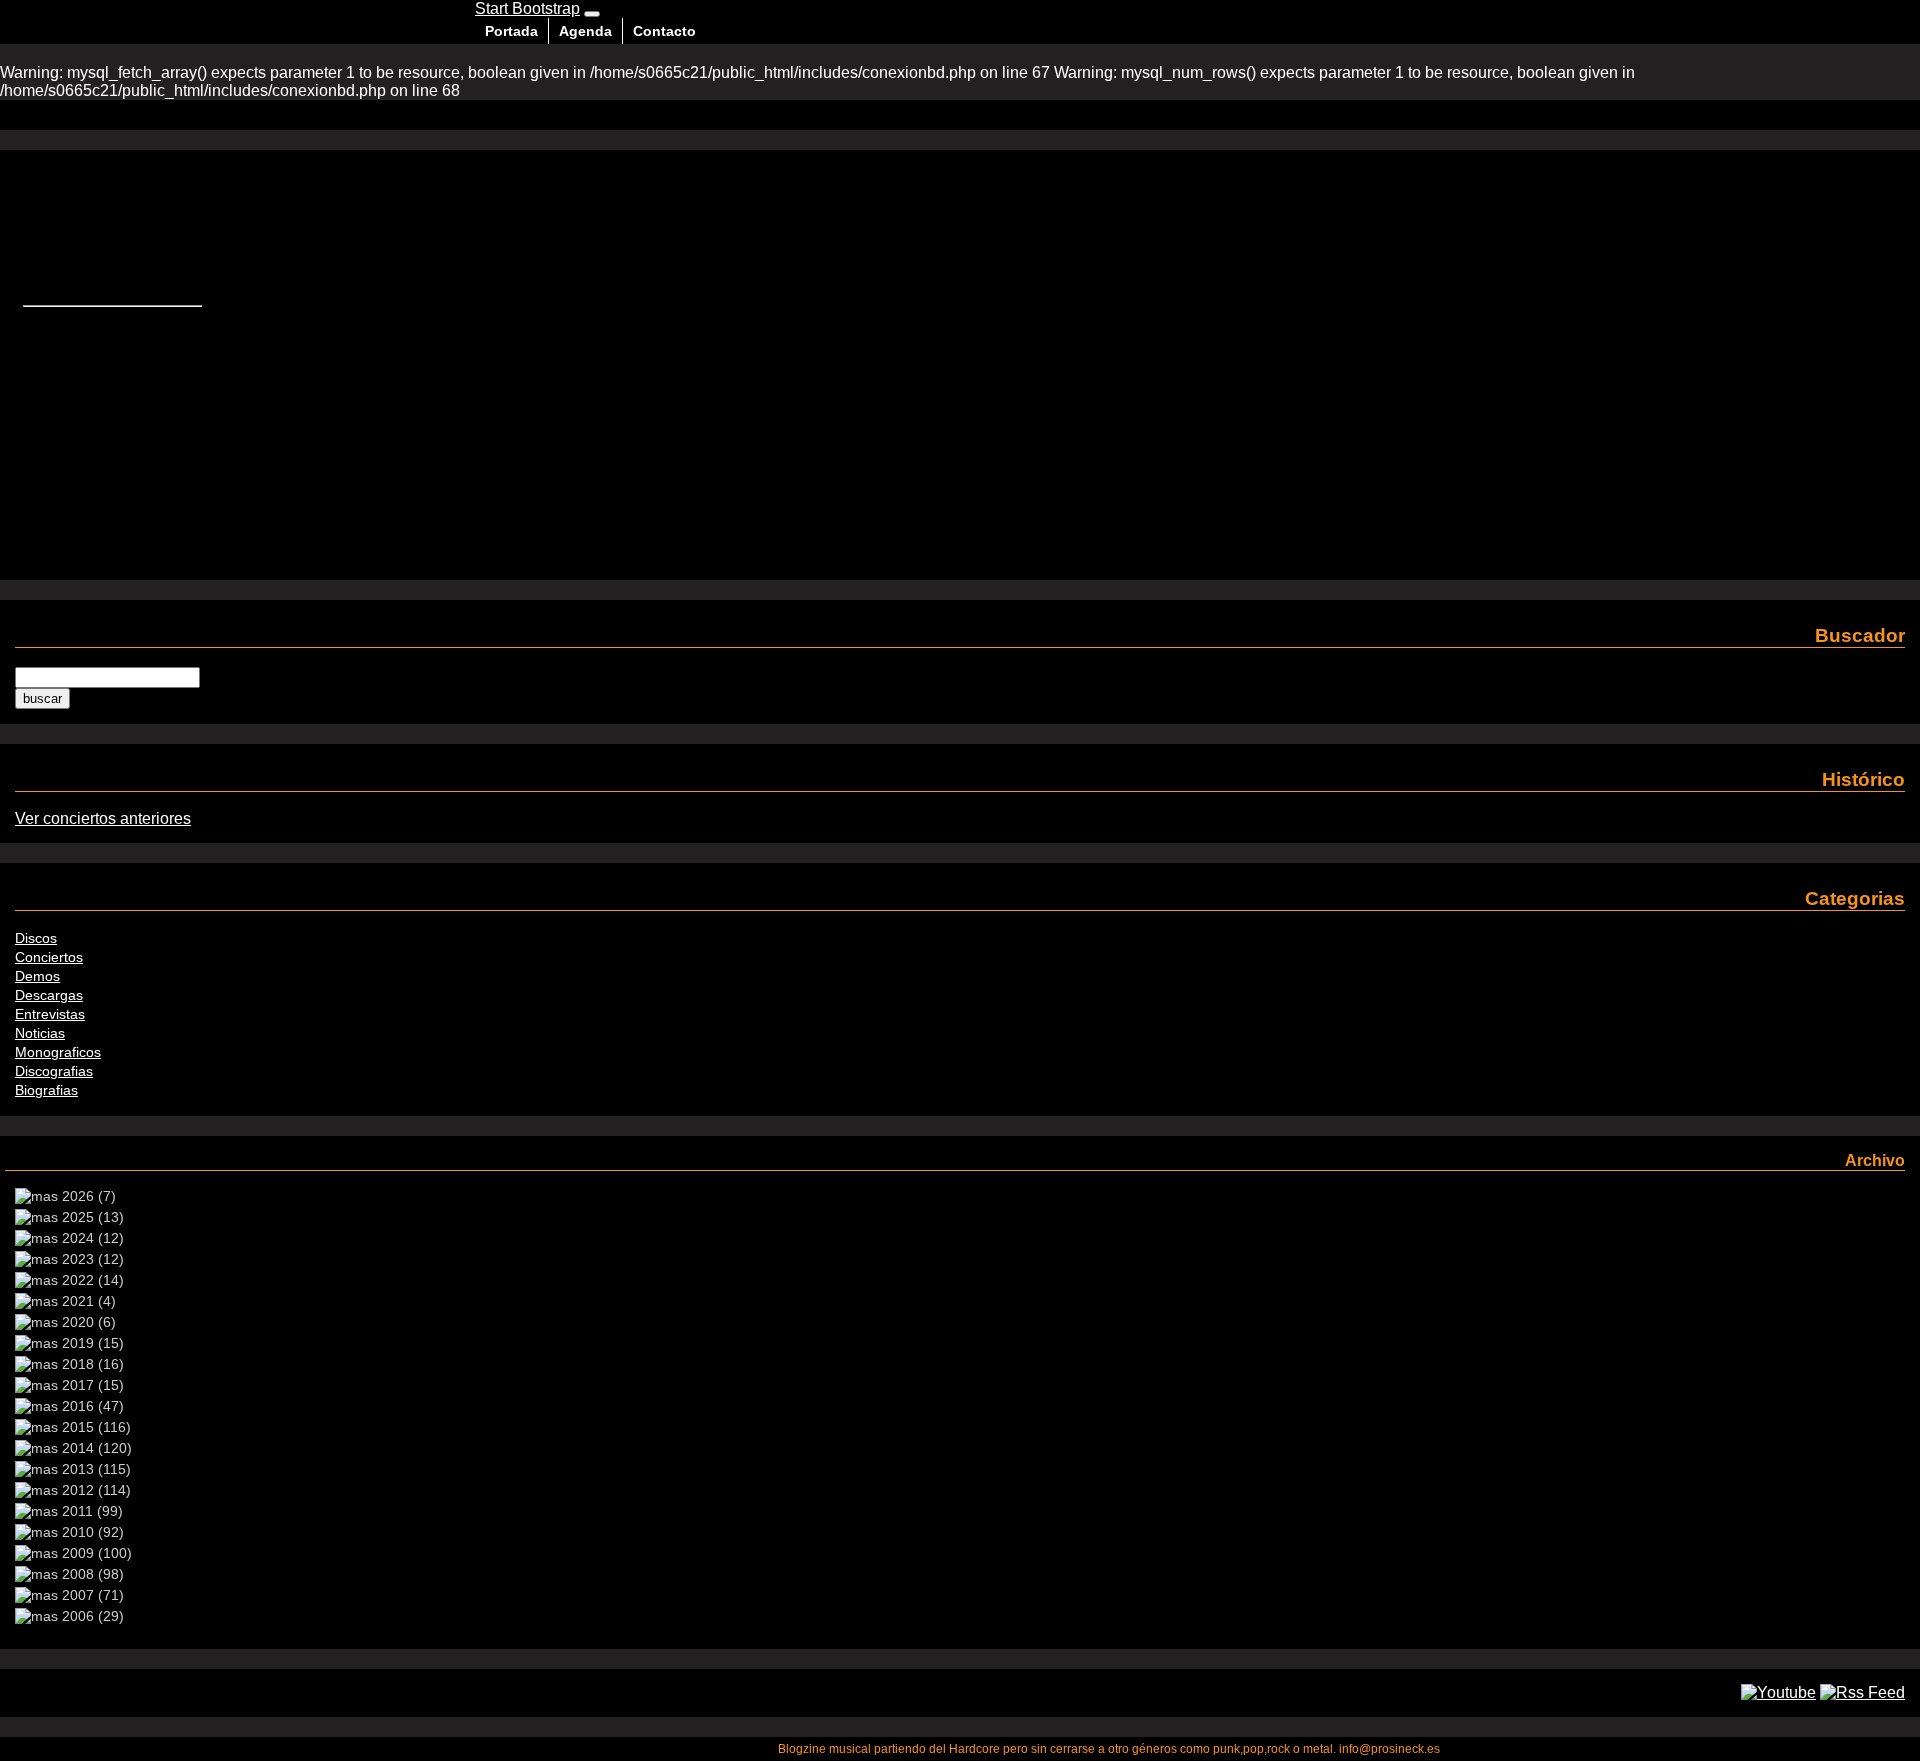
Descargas (49, 995)
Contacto (664, 31)
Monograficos (58, 1052)
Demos (37, 976)
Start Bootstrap (527, 8)
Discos (36, 938)
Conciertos (49, 957)
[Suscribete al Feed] (1862, 1692)
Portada (511, 31)
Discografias (54, 1071)
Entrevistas (50, 1014)
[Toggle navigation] (592, 14)
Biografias (46, 1090)
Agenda (585, 31)
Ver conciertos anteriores (103, 818)
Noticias (40, 1033)
